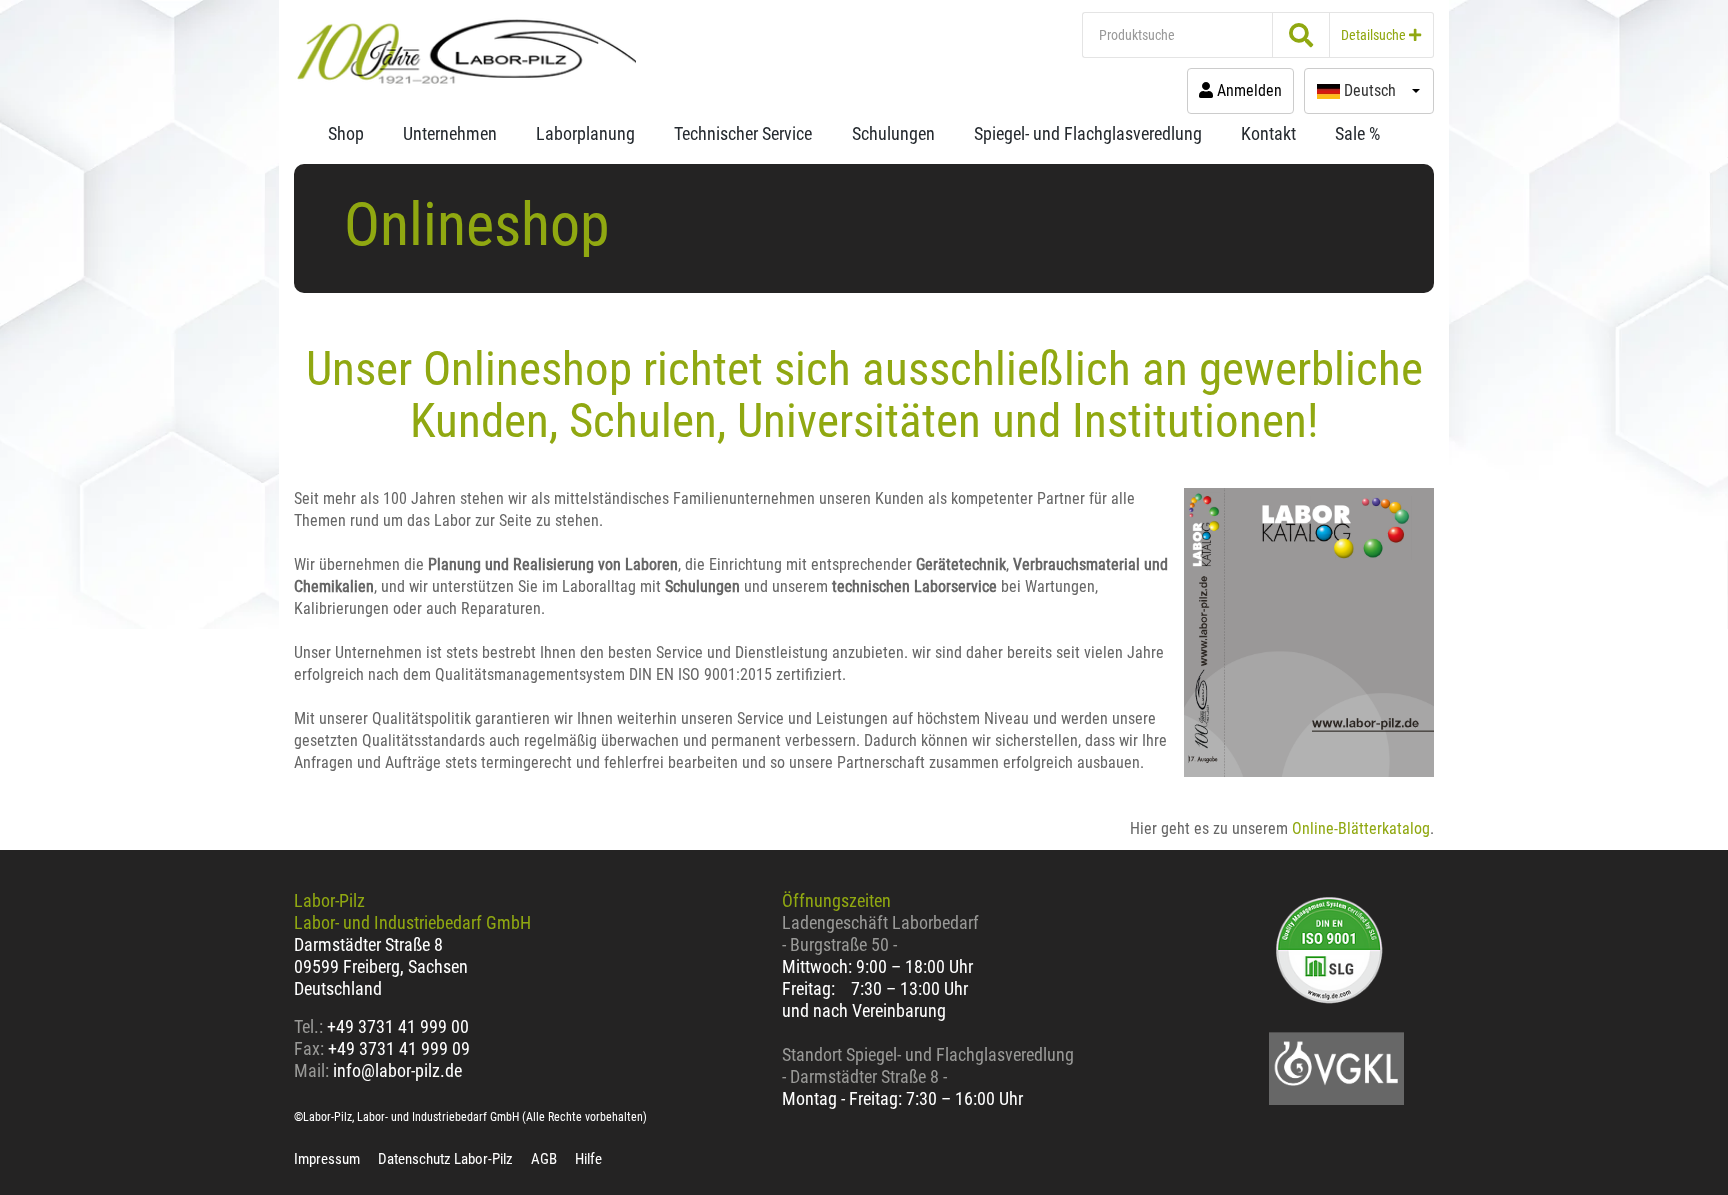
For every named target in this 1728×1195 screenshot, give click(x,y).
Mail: (311, 1070)
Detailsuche (1375, 35)
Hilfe (588, 1159)
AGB (544, 1159)
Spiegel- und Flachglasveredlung (1088, 133)
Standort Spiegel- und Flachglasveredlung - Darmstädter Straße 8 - (928, 1065)
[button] (1369, 91)
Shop (346, 133)
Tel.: (310, 1026)
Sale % (1357, 133)
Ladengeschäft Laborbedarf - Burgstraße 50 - (880, 933)
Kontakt (1268, 133)
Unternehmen (450, 133)
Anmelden (1247, 90)
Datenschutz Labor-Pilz (445, 1159)
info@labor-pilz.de (397, 1070)
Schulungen (893, 133)
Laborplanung (585, 133)
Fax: (309, 1048)
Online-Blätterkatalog (1361, 828)
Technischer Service (743, 133)
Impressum (327, 1159)
